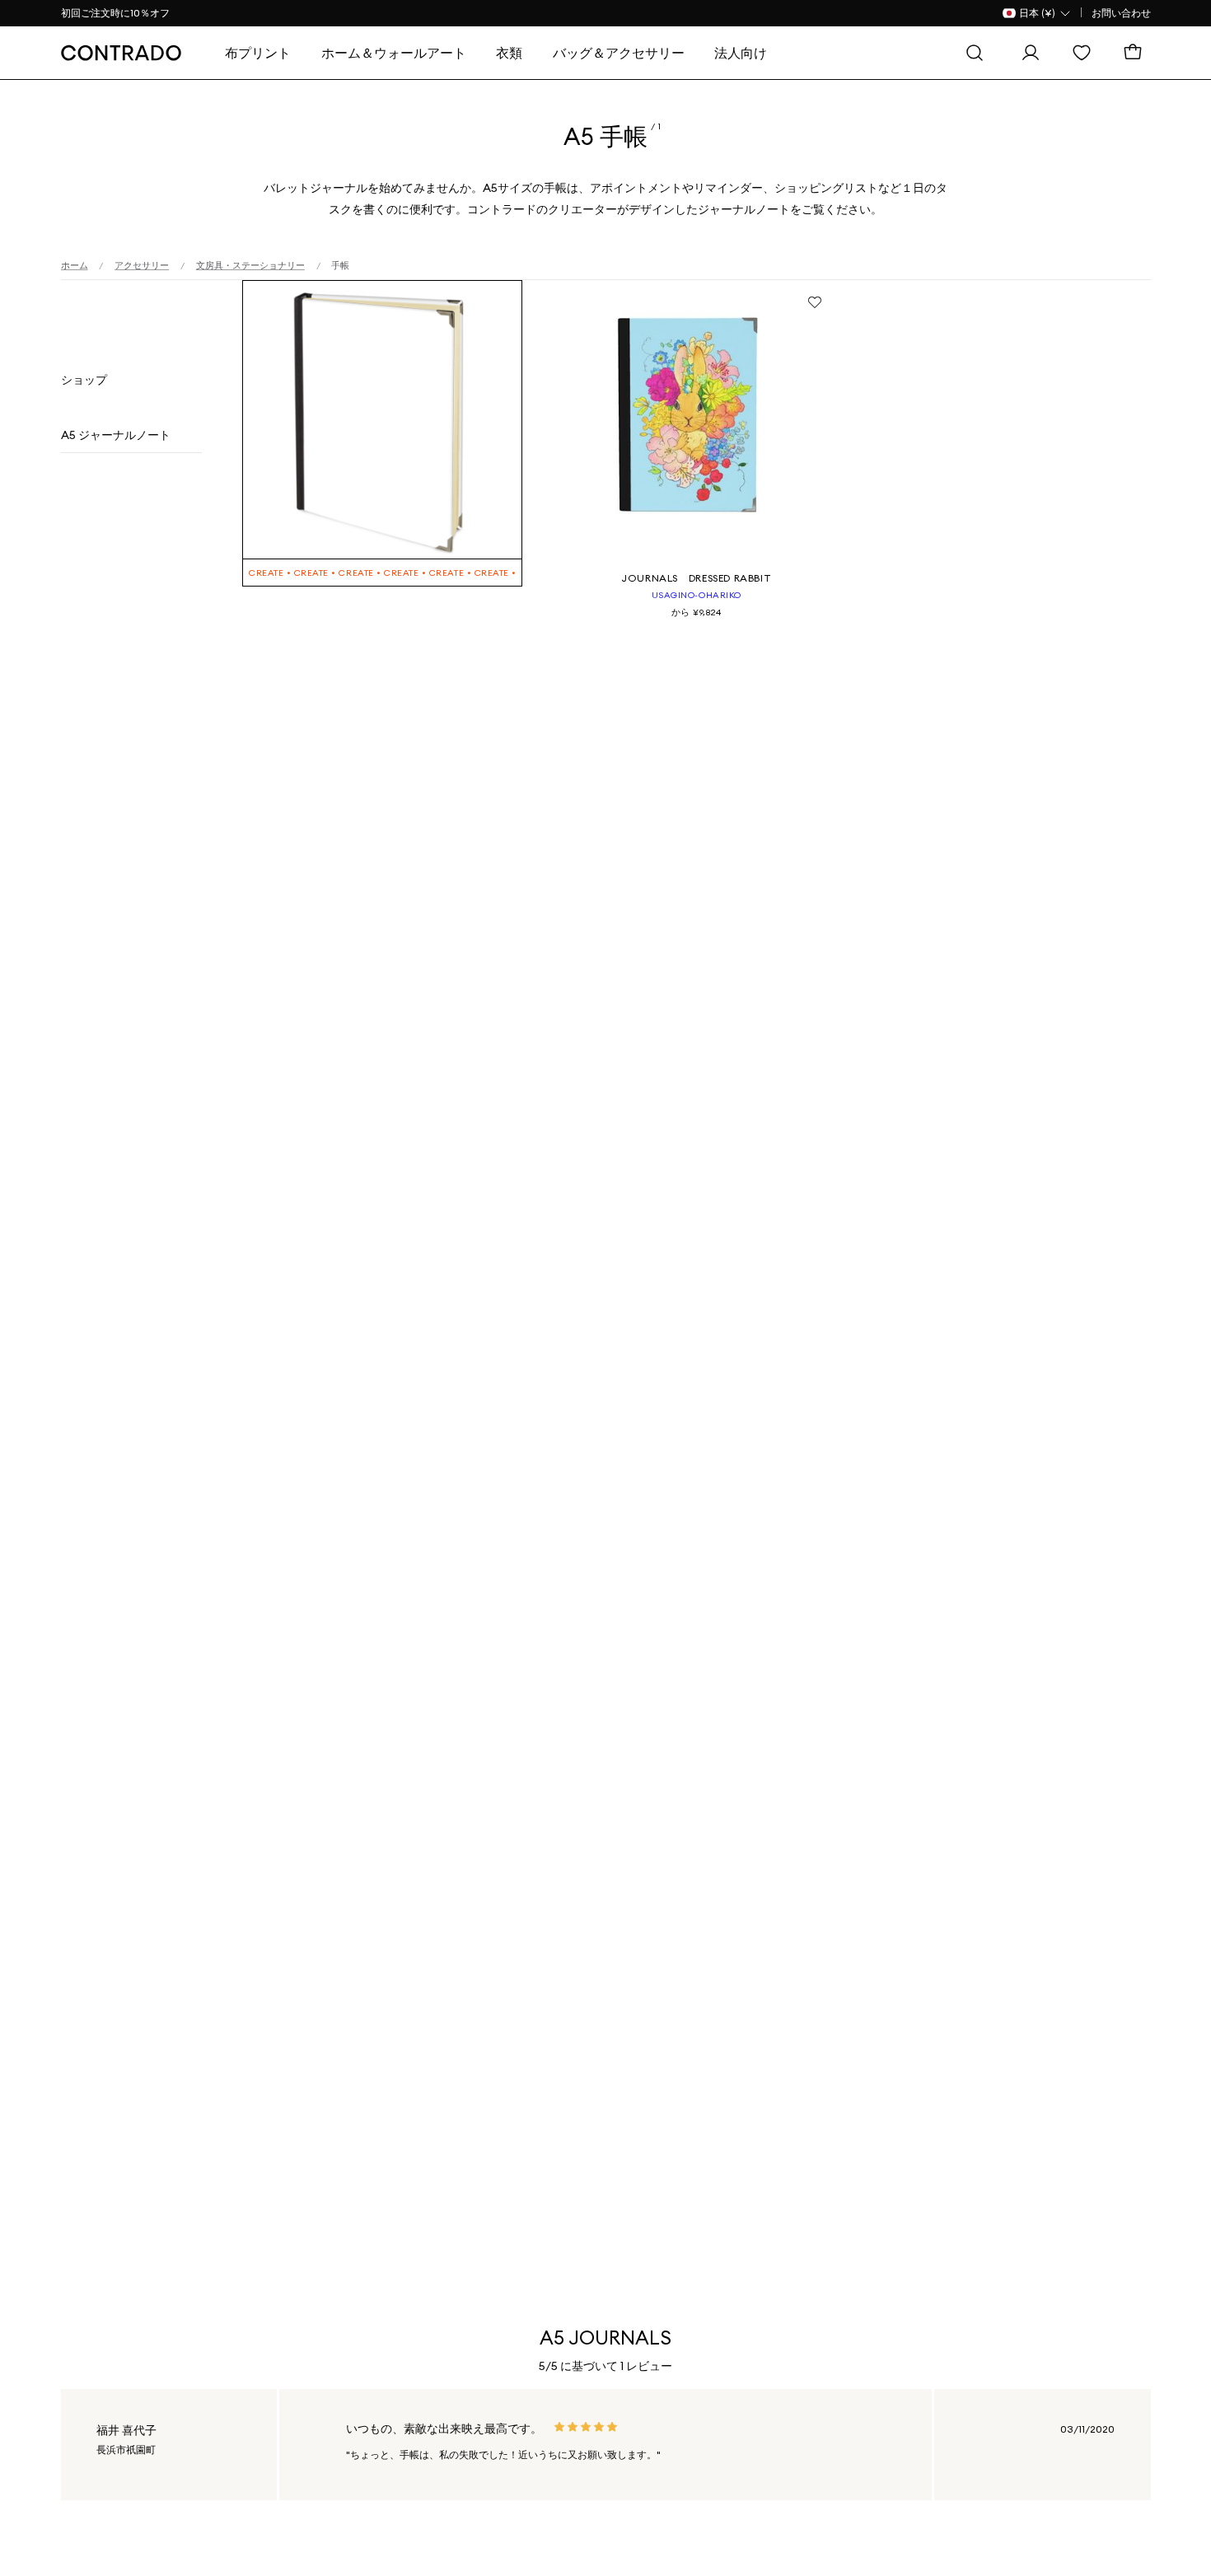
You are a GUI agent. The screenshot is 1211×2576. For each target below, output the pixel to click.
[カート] (1137, 53)
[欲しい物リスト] (1086, 53)
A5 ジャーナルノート (116, 435)
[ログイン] (1035, 53)
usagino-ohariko (697, 595)
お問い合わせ (1121, 13)
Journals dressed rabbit (696, 578)
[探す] (979, 53)
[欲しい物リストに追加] (815, 302)
